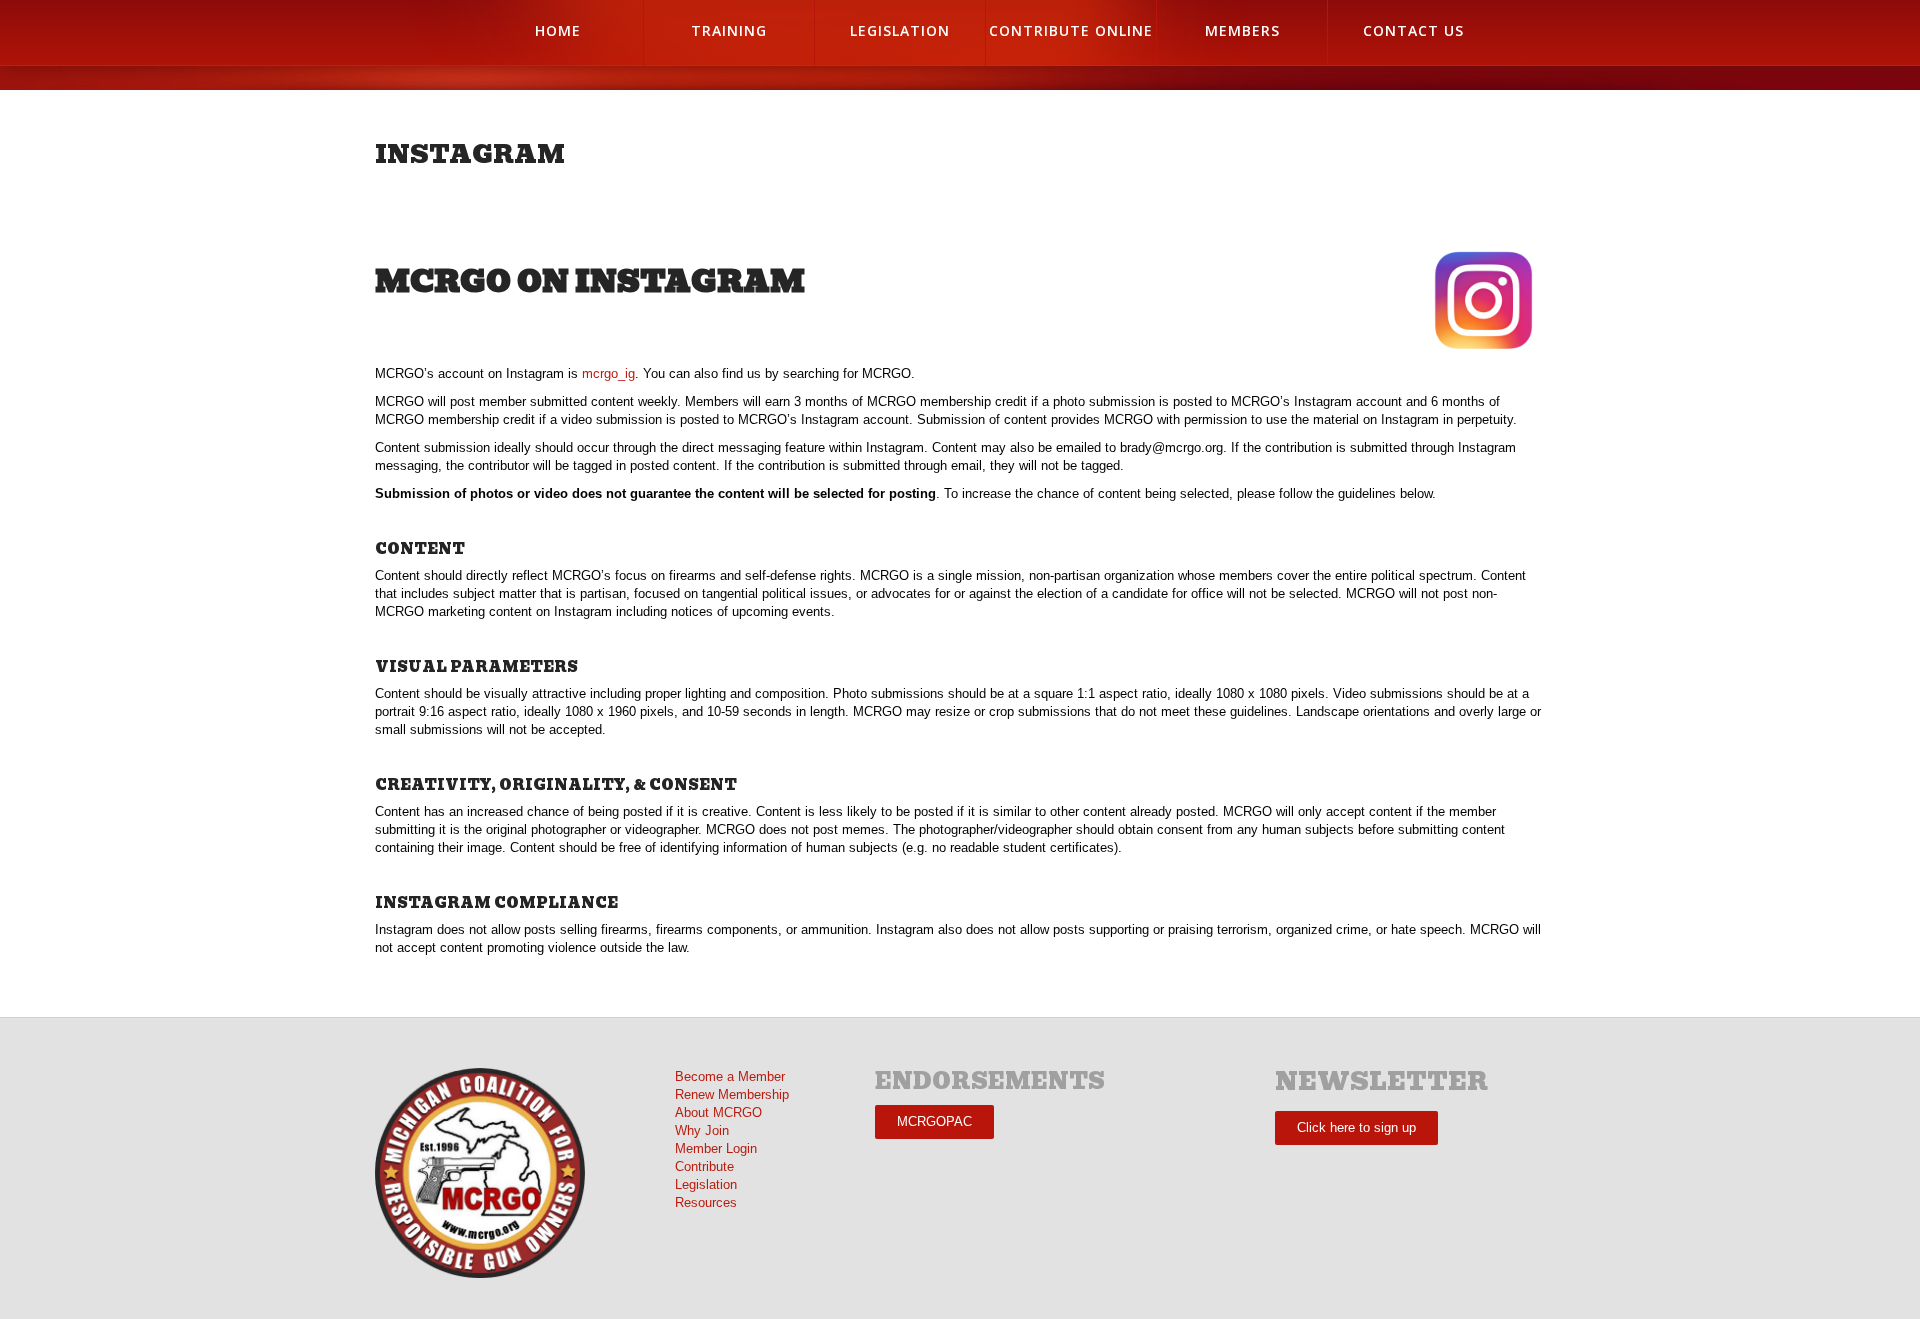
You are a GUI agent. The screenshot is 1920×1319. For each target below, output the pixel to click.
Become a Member (730, 1076)
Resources (706, 1202)
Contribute (704, 1166)
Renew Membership (732, 1094)
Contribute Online (1071, 30)
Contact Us (1413, 30)
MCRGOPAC (934, 1121)
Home (558, 30)
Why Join (702, 1130)
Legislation (900, 30)
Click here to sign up (1356, 1127)
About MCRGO (718, 1112)
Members (1242, 30)
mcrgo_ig (608, 373)
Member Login (716, 1148)
